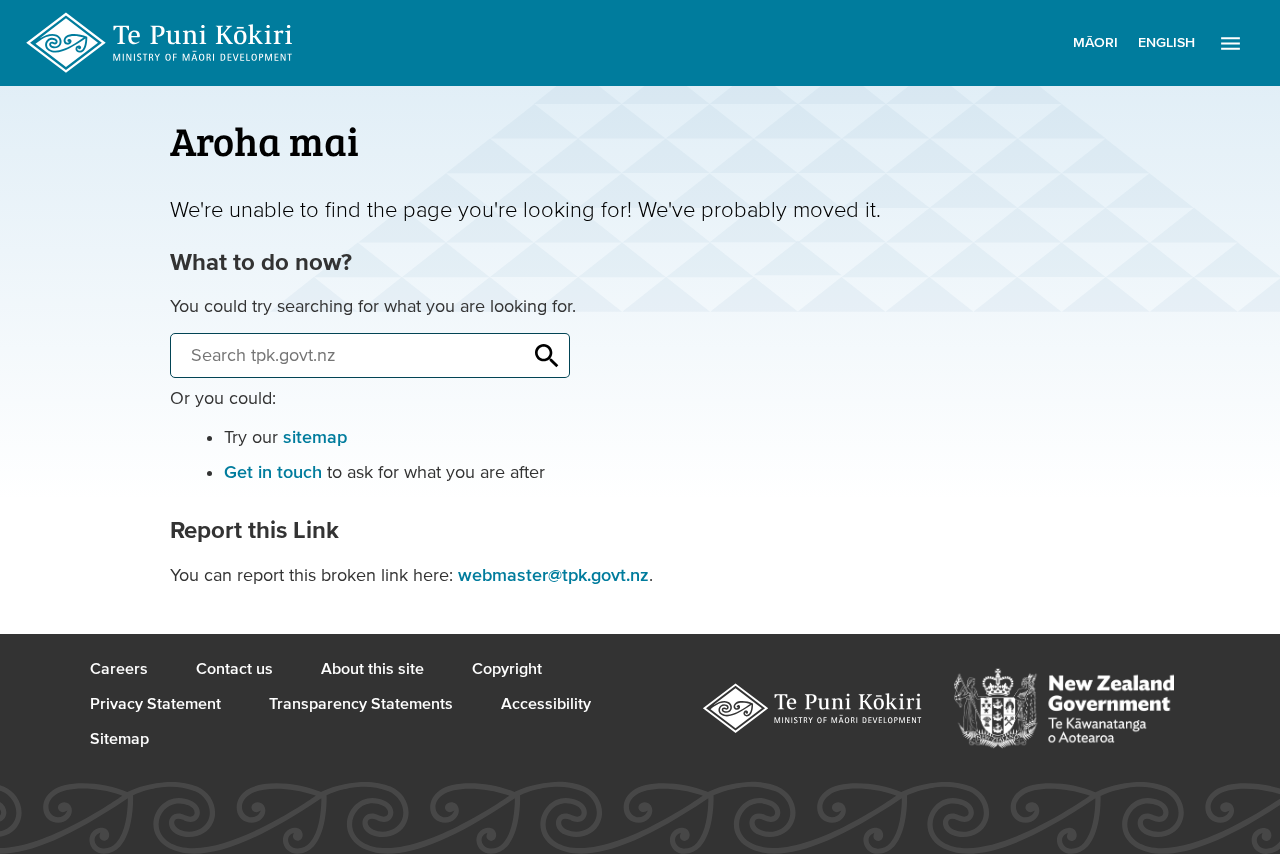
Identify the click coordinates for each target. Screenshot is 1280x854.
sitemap (315, 437)
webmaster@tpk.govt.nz (553, 575)
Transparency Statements (361, 704)
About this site (372, 669)
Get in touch (273, 472)
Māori (1095, 43)
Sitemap (119, 739)
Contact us (234, 669)
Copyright (507, 669)
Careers (119, 669)
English (1166, 43)
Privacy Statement (155, 704)
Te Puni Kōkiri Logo (160, 43)
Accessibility (546, 704)
